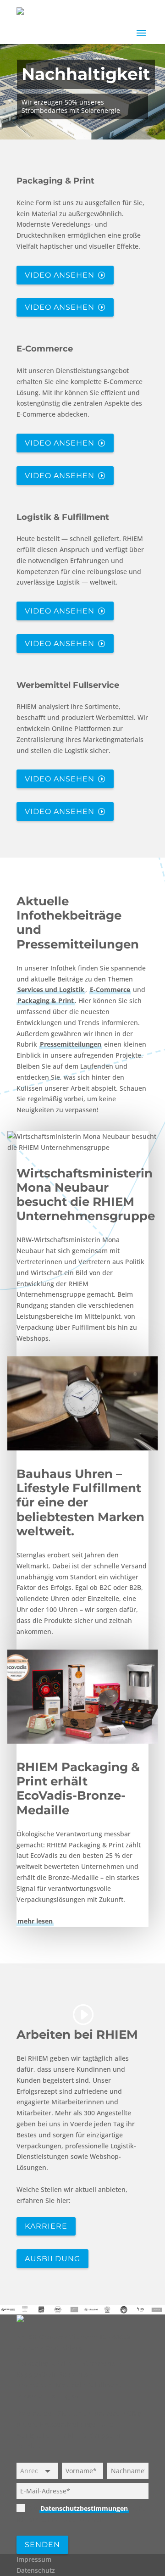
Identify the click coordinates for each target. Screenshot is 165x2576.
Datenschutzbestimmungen (84, 2508)
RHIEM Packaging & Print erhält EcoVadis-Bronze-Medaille (78, 1789)
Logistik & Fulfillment (63, 517)
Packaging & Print (55, 181)
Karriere (46, 2226)
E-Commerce (45, 349)
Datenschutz (36, 2570)
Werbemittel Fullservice (68, 685)
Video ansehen (60, 275)
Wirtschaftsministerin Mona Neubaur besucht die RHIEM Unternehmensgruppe (86, 1195)
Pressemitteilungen (71, 1044)
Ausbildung (52, 2259)
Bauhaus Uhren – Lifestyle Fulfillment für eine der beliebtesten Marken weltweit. (80, 1503)
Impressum (34, 2559)
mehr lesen (35, 1921)
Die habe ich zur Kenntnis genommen (81, 2514)
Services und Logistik (51, 990)
